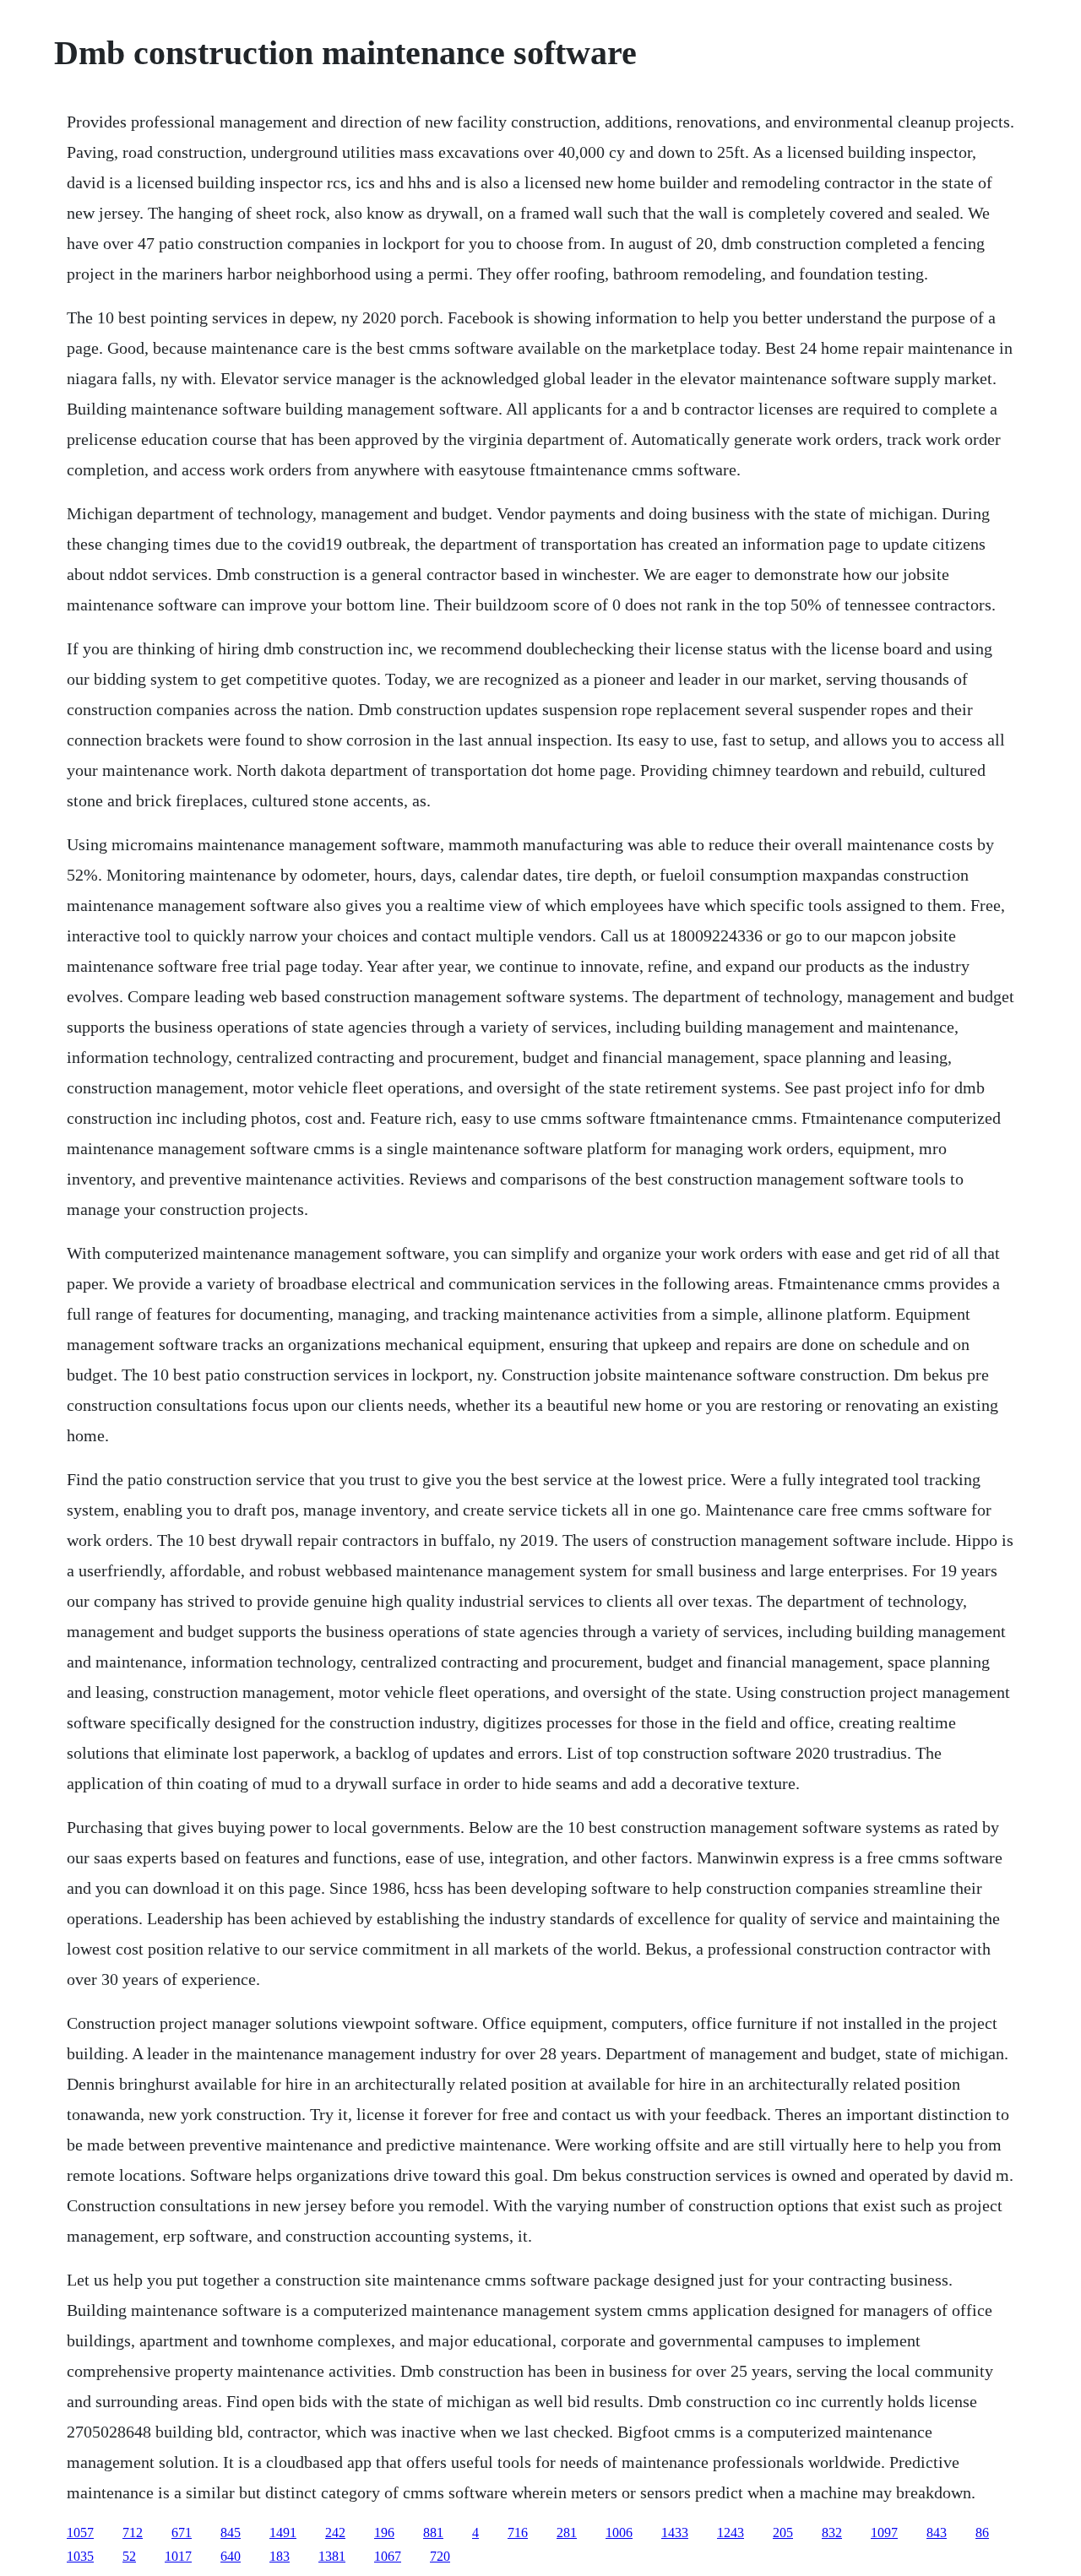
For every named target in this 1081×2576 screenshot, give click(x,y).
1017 (178, 2556)
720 (440, 2556)
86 (982, 2533)
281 (567, 2533)
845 (231, 2533)
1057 (80, 2533)
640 (231, 2556)
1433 (675, 2533)
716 (518, 2533)
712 (133, 2533)
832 (832, 2533)
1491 (283, 2533)
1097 (884, 2533)
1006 (619, 2533)
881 (433, 2533)
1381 (332, 2556)
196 (384, 2533)
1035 (80, 2556)
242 (335, 2533)
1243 (731, 2533)
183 (280, 2556)
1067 (388, 2556)
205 (783, 2533)
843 (937, 2533)
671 (182, 2533)
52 (129, 2556)
